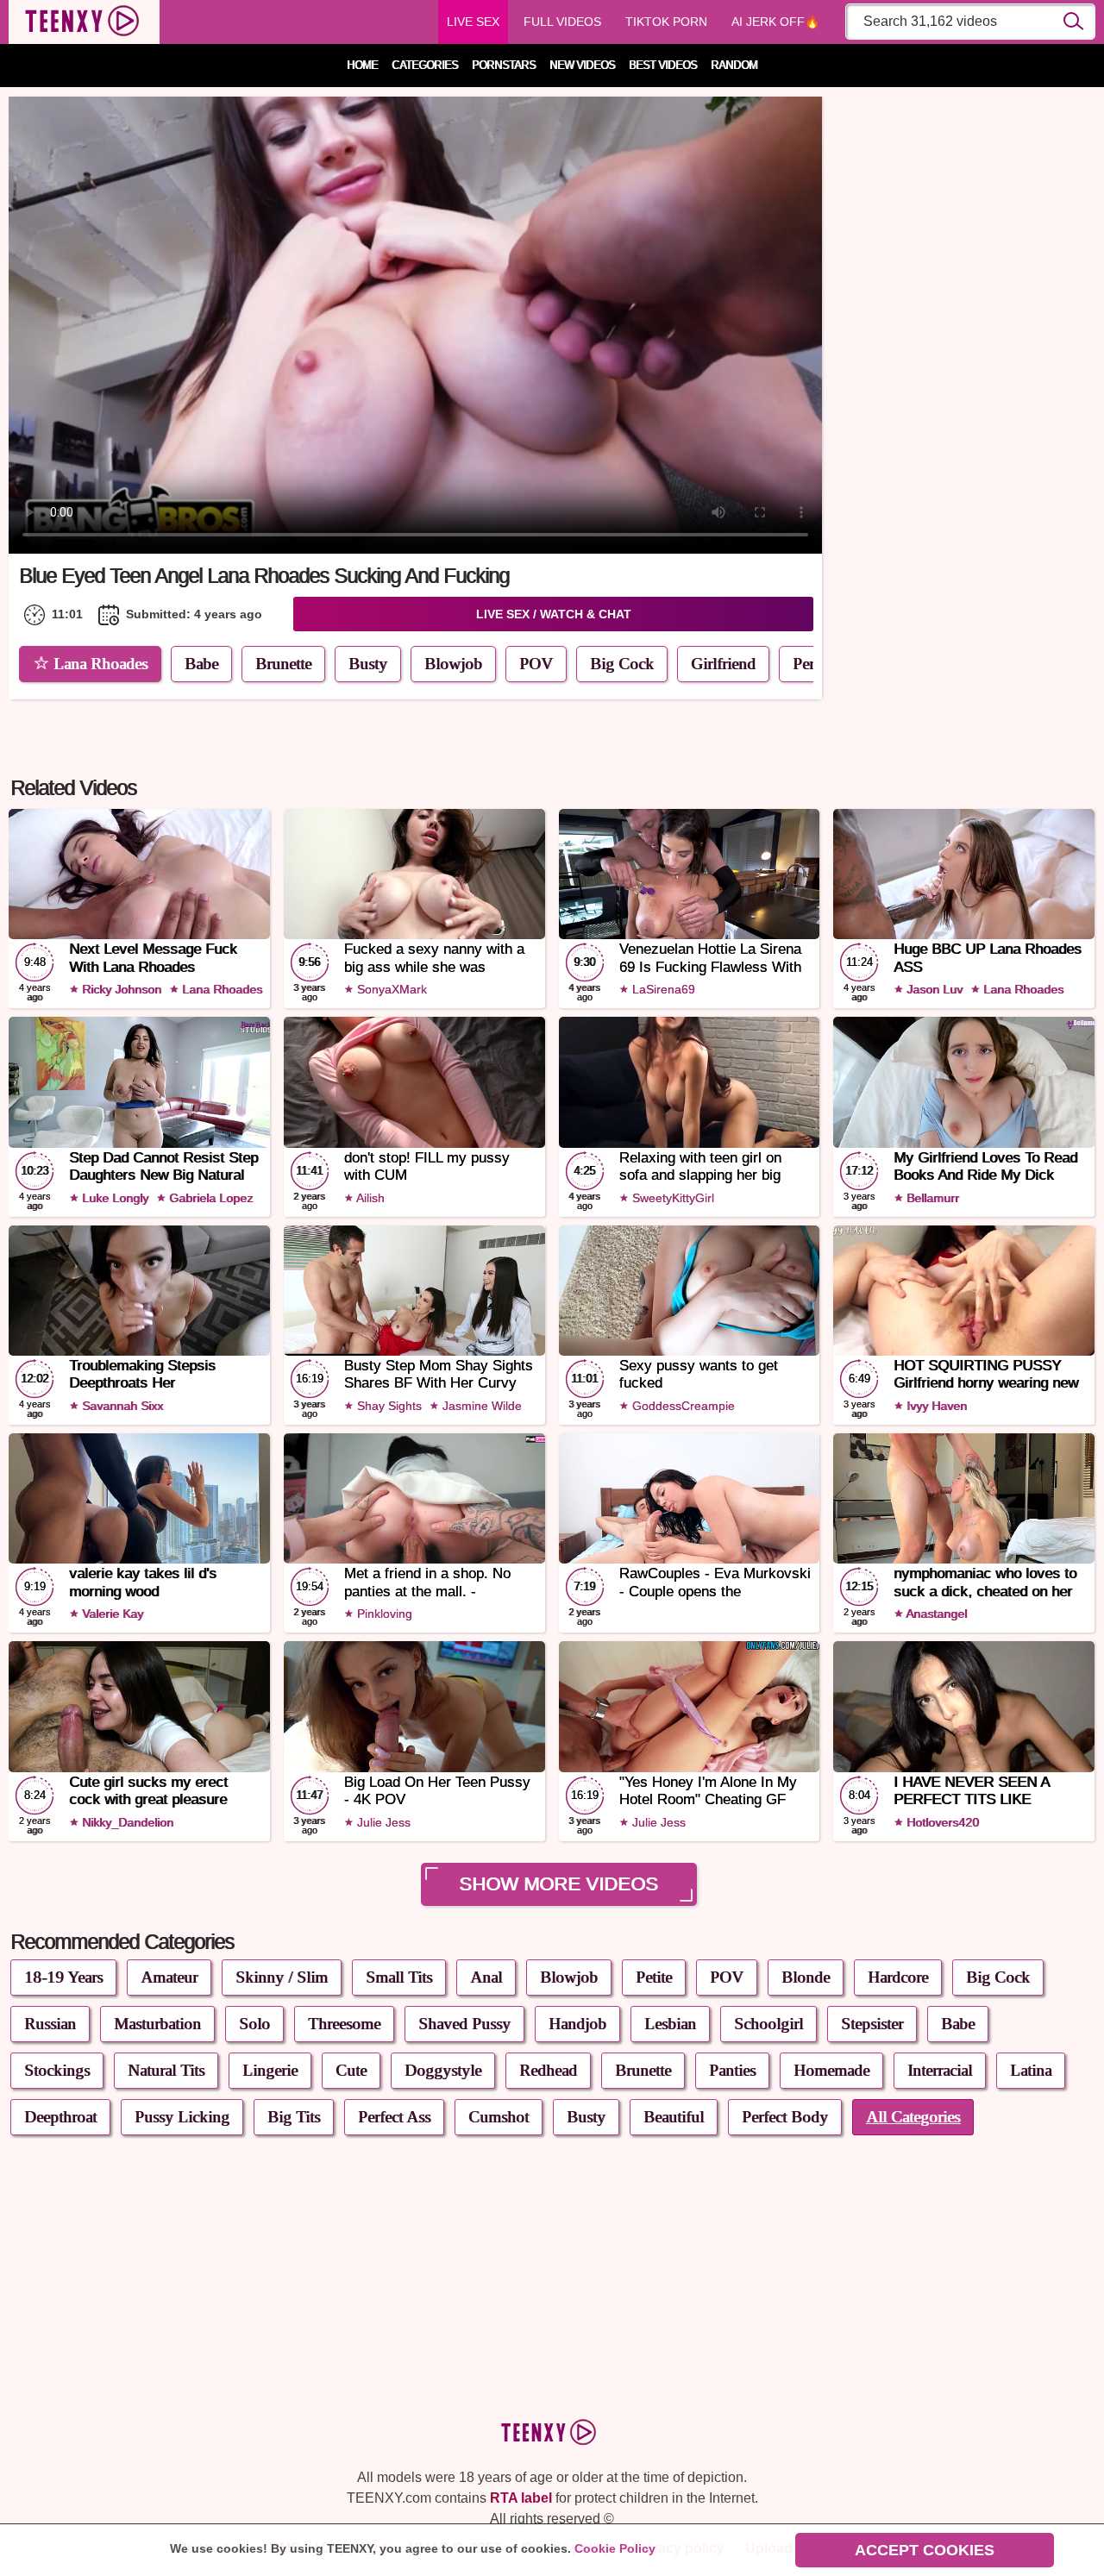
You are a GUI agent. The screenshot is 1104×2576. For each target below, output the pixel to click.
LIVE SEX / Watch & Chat (554, 614)
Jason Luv (933, 989)
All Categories (913, 2117)
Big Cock (622, 664)
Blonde (806, 1977)
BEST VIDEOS (663, 66)
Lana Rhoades (100, 664)
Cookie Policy (615, 2548)
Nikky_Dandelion (126, 1822)
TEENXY (84, 22)
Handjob (577, 2024)
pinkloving (383, 1614)
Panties (732, 2070)
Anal (486, 1977)
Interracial (940, 2070)
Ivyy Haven (935, 1406)
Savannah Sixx (121, 1406)
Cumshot (499, 2117)
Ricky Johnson (120, 989)
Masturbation (157, 2024)
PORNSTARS (504, 66)
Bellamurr (931, 1198)
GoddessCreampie (682, 1406)
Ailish (369, 1198)
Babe (201, 664)
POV (536, 664)
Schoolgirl (768, 2024)
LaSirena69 (662, 989)
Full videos (562, 22)
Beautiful (674, 2117)
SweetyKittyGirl (671, 1198)
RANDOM (734, 66)
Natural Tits (166, 2070)
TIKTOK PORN (666, 22)
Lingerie (270, 2070)
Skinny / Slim (282, 1977)
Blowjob (453, 664)
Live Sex (473, 22)
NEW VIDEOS (582, 66)
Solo (254, 2024)
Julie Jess (382, 1822)
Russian (50, 2024)
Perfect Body (785, 2117)
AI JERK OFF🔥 (775, 22)
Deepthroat (60, 2117)
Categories (425, 66)
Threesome (344, 2024)
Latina (1031, 2070)
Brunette (283, 664)
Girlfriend (723, 664)
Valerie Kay (111, 1614)
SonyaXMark (390, 989)
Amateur (169, 1977)
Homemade (831, 2070)
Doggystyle (443, 2070)
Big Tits (294, 2117)
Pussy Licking (182, 2117)
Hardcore (898, 1977)
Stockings (57, 2070)
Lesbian (670, 2024)
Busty (368, 664)
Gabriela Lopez (209, 1198)
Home (362, 66)
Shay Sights (388, 1406)
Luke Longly (113, 1198)
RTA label (521, 2498)
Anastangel (935, 1614)
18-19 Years (63, 1977)
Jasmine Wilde (480, 1406)
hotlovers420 (941, 1822)
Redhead (548, 2070)
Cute (351, 2070)
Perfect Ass (394, 2117)
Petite (654, 1977)
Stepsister (872, 2024)
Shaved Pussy (464, 2024)
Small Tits (399, 1977)
